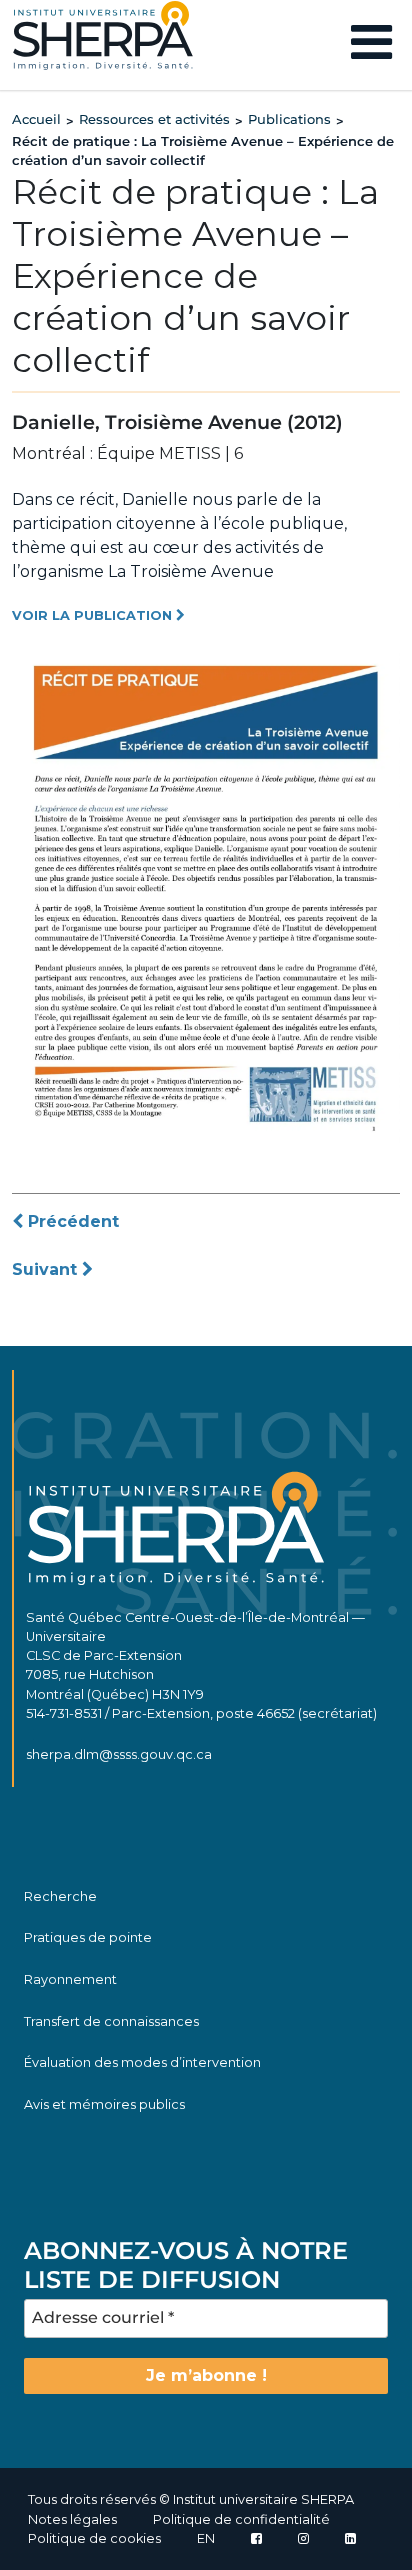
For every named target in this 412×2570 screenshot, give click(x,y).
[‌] (303, 2538)
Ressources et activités (154, 119)
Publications (289, 119)
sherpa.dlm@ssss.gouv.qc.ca (119, 1754)
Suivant (47, 1269)
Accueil (36, 119)
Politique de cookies (94, 2538)
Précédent (71, 1221)
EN (206, 2538)
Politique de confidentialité (241, 2519)
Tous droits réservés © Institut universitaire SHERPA (191, 2499)
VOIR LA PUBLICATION (94, 615)
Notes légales (72, 2519)
